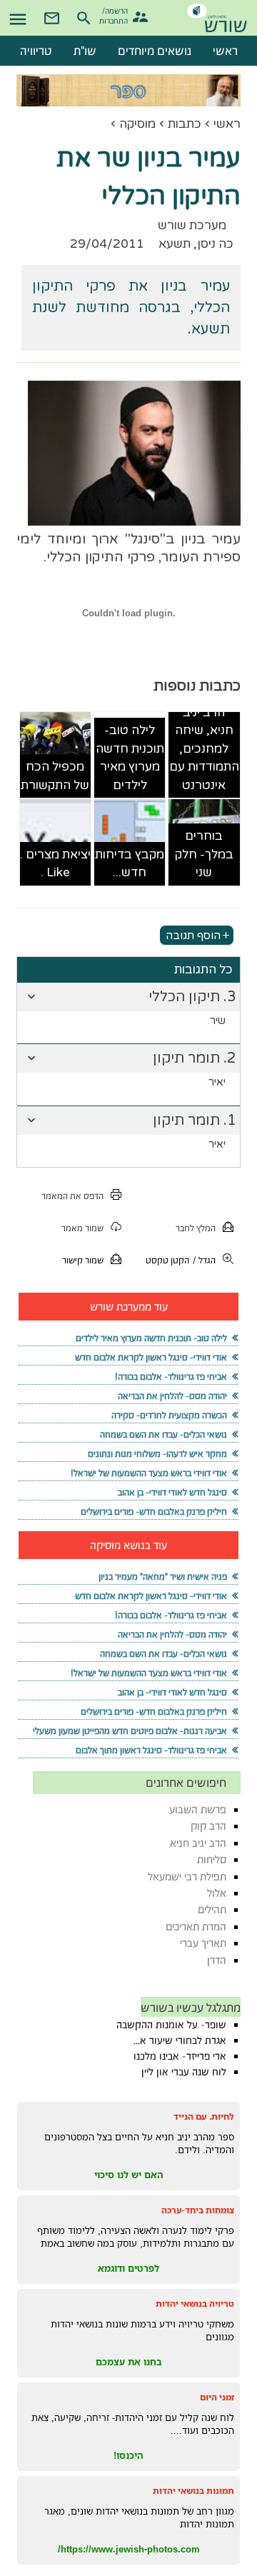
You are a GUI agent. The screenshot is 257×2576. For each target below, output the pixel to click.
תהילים (212, 1909)
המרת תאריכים (196, 1926)
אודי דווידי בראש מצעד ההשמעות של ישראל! (149, 1473)
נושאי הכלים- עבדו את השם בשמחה (163, 1434)
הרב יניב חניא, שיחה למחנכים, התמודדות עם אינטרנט (204, 749)
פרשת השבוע (198, 1809)
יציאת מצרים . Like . (55, 864)
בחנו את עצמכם (129, 2362)
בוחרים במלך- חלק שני (204, 854)
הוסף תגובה (193, 936)
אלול (217, 1893)
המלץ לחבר (196, 1228)
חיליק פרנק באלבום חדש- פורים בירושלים (154, 1512)
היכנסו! (128, 2455)
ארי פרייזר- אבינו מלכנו (180, 2056)
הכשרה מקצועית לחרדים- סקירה (169, 1415)
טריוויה (36, 51)
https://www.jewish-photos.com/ (129, 2549)
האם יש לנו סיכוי (129, 2175)
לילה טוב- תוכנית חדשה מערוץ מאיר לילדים (130, 758)
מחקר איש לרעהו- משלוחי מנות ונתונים (157, 1454)
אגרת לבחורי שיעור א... (180, 2040)
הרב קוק (208, 1826)
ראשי (227, 124)
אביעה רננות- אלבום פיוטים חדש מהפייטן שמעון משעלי (130, 1731)
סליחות (212, 1859)
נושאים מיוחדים (155, 51)
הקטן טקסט (167, 1260)
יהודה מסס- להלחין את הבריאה (172, 1396)
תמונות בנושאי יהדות (193, 2491)
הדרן (217, 1960)
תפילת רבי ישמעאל (187, 1876)
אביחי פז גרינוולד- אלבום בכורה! (171, 1377)
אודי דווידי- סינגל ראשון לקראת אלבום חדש (151, 1357)
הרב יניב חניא (198, 1843)
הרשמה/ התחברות (115, 15)
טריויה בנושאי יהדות (195, 2304)
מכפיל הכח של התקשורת (55, 776)
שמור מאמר (82, 1228)
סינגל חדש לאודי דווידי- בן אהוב (172, 1492)
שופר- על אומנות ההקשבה (171, 2025)
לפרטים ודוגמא (128, 2268)
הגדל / (204, 1260)
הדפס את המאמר (72, 1196)
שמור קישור (83, 1260)
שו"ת (85, 51)
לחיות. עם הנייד (204, 2116)
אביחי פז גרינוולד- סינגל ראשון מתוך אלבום (151, 1750)
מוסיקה (137, 124)
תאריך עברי (203, 1943)
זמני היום (217, 2397)
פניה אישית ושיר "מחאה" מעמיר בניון (163, 1577)
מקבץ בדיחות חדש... (130, 864)
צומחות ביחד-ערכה (198, 2210)
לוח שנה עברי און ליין (184, 2072)
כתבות (185, 124)
